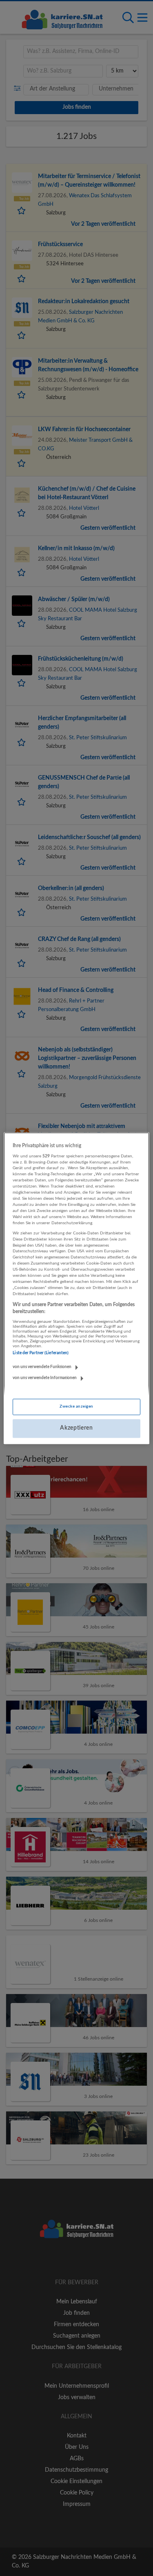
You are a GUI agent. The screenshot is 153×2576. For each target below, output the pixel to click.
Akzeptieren (76, 1428)
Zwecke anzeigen (76, 1407)
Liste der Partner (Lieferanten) (41, 1353)
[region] (76, 1288)
